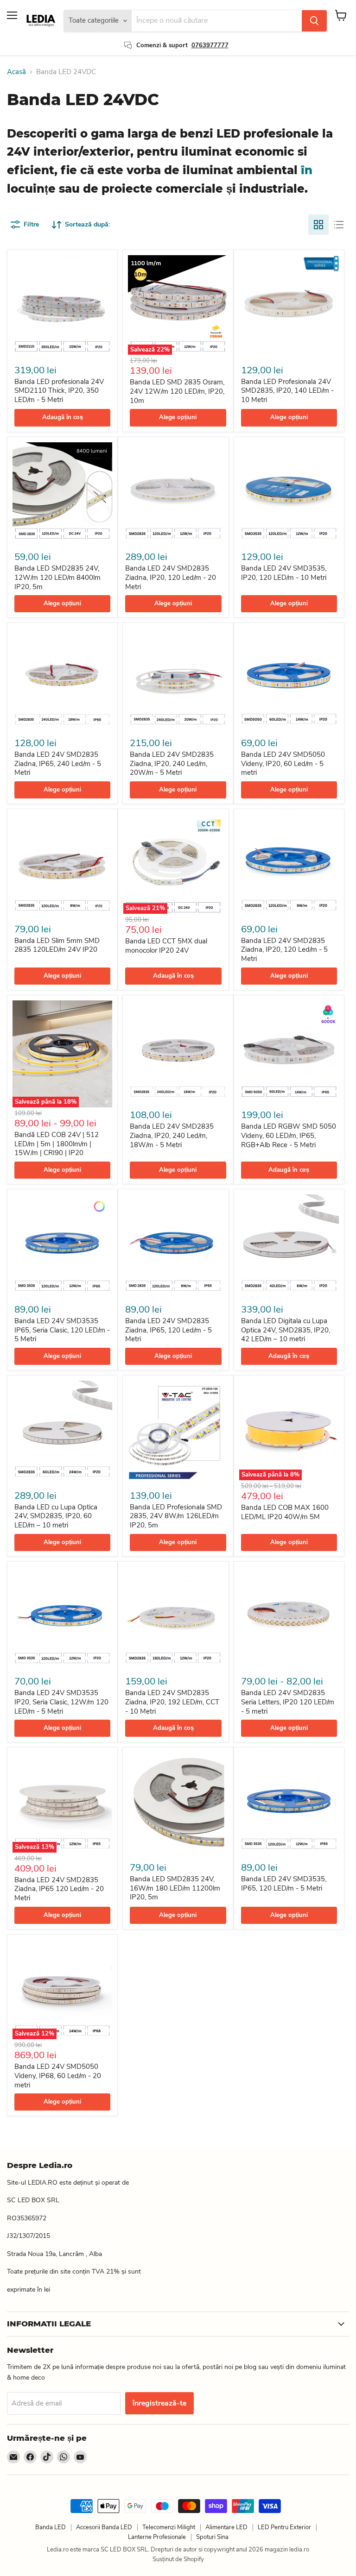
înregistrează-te (159, 2403)
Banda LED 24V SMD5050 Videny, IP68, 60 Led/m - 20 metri (58, 2076)
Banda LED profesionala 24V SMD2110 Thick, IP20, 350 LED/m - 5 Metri (59, 391)
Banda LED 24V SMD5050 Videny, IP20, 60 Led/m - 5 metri (283, 763)
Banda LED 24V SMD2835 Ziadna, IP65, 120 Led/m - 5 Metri (168, 1330)
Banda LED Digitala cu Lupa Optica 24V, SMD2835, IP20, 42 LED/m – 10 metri (286, 1330)
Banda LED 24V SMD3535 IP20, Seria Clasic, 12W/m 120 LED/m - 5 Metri (61, 1702)
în (305, 170)
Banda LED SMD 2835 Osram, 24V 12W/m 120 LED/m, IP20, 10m (177, 391)
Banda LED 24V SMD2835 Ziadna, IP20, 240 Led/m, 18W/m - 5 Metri (172, 1135)
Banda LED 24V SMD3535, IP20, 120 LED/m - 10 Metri (284, 573)
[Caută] (314, 21)
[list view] (339, 225)
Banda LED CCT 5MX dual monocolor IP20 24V (166, 946)
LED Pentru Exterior (284, 2527)
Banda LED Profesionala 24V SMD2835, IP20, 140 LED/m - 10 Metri (287, 391)
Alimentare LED (226, 2527)
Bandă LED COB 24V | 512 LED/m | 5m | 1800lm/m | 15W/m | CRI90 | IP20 (57, 1144)
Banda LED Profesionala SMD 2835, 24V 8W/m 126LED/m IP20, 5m (176, 1516)
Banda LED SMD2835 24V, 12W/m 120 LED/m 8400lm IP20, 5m (57, 577)
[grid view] (318, 225)
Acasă (16, 72)
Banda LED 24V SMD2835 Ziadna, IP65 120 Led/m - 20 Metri (59, 1889)
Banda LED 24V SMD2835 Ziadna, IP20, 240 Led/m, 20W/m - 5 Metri (172, 763)
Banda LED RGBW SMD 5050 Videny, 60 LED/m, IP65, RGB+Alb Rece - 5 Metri (289, 1135)
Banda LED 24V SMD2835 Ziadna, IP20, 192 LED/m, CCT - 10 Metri (172, 1702)
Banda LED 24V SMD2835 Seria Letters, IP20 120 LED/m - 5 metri (288, 1702)
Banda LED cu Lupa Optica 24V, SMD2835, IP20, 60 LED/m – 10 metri (56, 1516)
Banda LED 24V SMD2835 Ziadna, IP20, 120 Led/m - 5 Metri (284, 950)
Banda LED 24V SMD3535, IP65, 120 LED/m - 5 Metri (284, 1884)
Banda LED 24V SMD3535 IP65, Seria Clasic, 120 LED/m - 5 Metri (62, 1330)
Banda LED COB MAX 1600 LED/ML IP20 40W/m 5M (285, 1512)
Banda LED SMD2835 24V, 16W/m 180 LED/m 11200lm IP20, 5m (175, 1888)
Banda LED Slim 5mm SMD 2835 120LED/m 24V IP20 (57, 945)
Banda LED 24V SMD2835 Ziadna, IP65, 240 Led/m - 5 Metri (58, 763)
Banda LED (51, 2527)
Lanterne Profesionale (157, 2537)
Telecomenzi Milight (169, 2527)
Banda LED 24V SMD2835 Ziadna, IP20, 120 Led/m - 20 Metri (171, 577)
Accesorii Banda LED (104, 2527)
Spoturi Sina (212, 2537)
